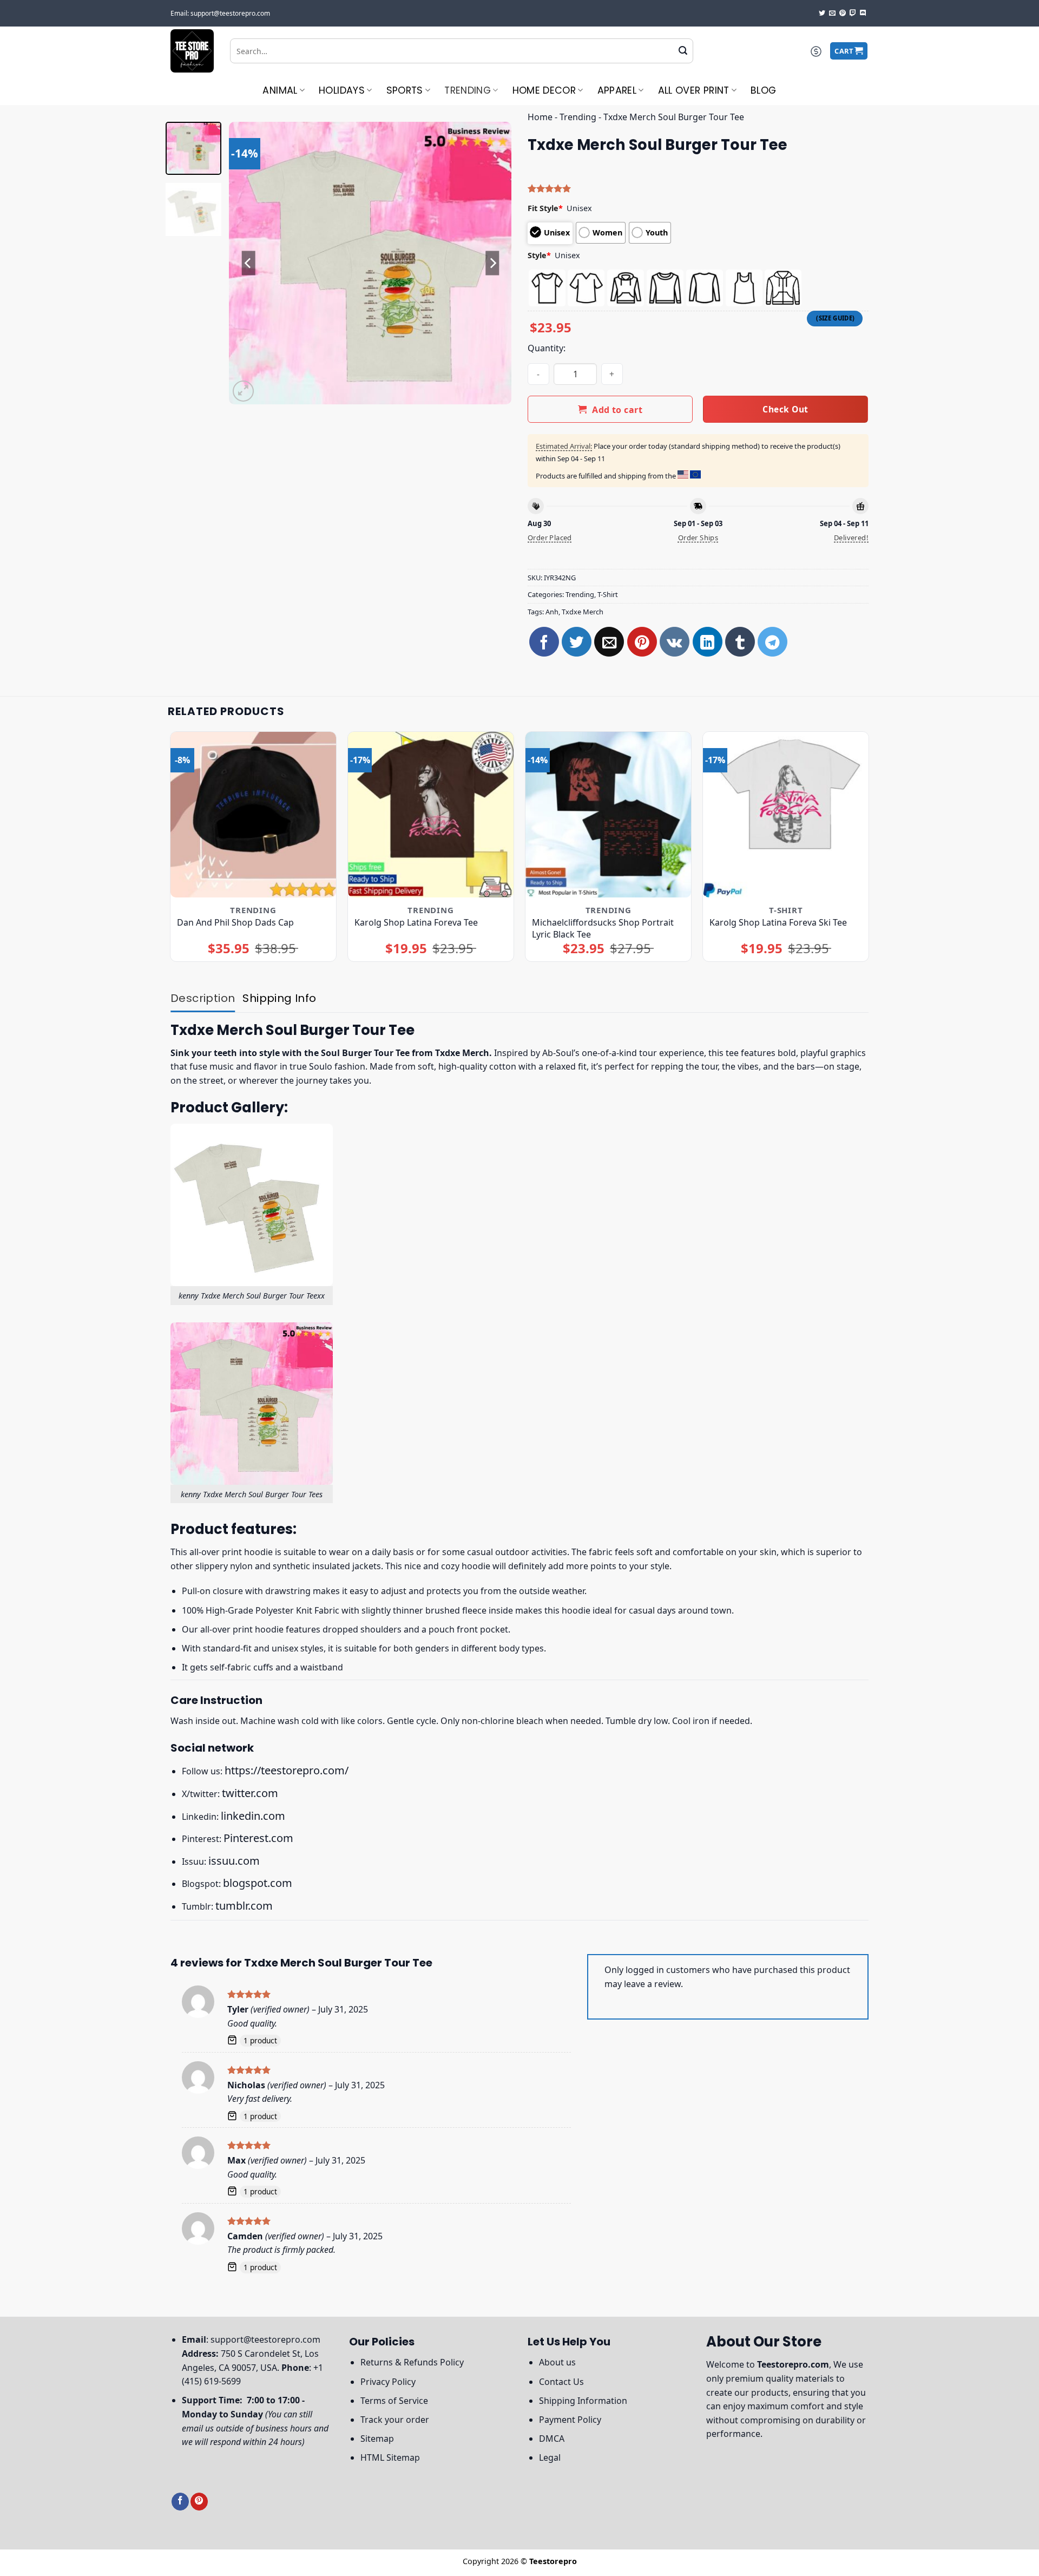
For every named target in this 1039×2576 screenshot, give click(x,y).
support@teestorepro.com (265, 2339)
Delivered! (851, 538)
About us (557, 2362)
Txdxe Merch (583, 612)
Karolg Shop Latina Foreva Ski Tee (778, 922)
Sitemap (377, 2439)
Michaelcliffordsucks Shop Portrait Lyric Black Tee (603, 928)
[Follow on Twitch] (853, 14)
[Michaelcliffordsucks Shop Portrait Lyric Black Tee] (609, 815)
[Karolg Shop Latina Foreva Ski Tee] (786, 815)
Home (540, 117)
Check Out (785, 409)
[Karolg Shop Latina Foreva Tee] (431, 815)
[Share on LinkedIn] (708, 642)
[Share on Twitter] (577, 642)
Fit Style (545, 208)
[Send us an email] (832, 14)
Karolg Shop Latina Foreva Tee (416, 922)
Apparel (617, 90)
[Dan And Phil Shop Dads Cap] (254, 815)
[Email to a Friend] (609, 642)
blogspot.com (258, 1883)
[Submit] (683, 51)
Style (539, 255)
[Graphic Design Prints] (192, 51)
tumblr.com (244, 1906)
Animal (280, 90)
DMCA (552, 2439)
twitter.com (250, 1793)
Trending (468, 90)
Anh (552, 612)
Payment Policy (570, 2420)
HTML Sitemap (390, 2457)
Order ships (698, 538)
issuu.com (234, 1861)
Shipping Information (583, 2401)
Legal (550, 2457)
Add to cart (617, 410)
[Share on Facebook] (544, 642)
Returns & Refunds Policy (412, 2362)
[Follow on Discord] (863, 14)
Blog (763, 90)
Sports (405, 90)
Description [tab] (203, 998)
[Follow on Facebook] (180, 2502)
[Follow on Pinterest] (843, 14)
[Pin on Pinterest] (642, 642)
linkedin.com (253, 1816)
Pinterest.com (258, 1838)
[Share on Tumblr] (740, 642)
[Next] (492, 263)
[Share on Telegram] (772, 642)
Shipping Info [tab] (279, 998)
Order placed (550, 538)
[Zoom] (243, 391)
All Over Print (694, 90)
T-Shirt (608, 594)
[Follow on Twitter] (822, 14)
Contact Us (561, 2382)
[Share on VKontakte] (675, 642)
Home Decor (544, 90)
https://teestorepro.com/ (287, 1770)
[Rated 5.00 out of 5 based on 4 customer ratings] (698, 188)
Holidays (342, 90)
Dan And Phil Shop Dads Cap (235, 922)
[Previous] (248, 263)
